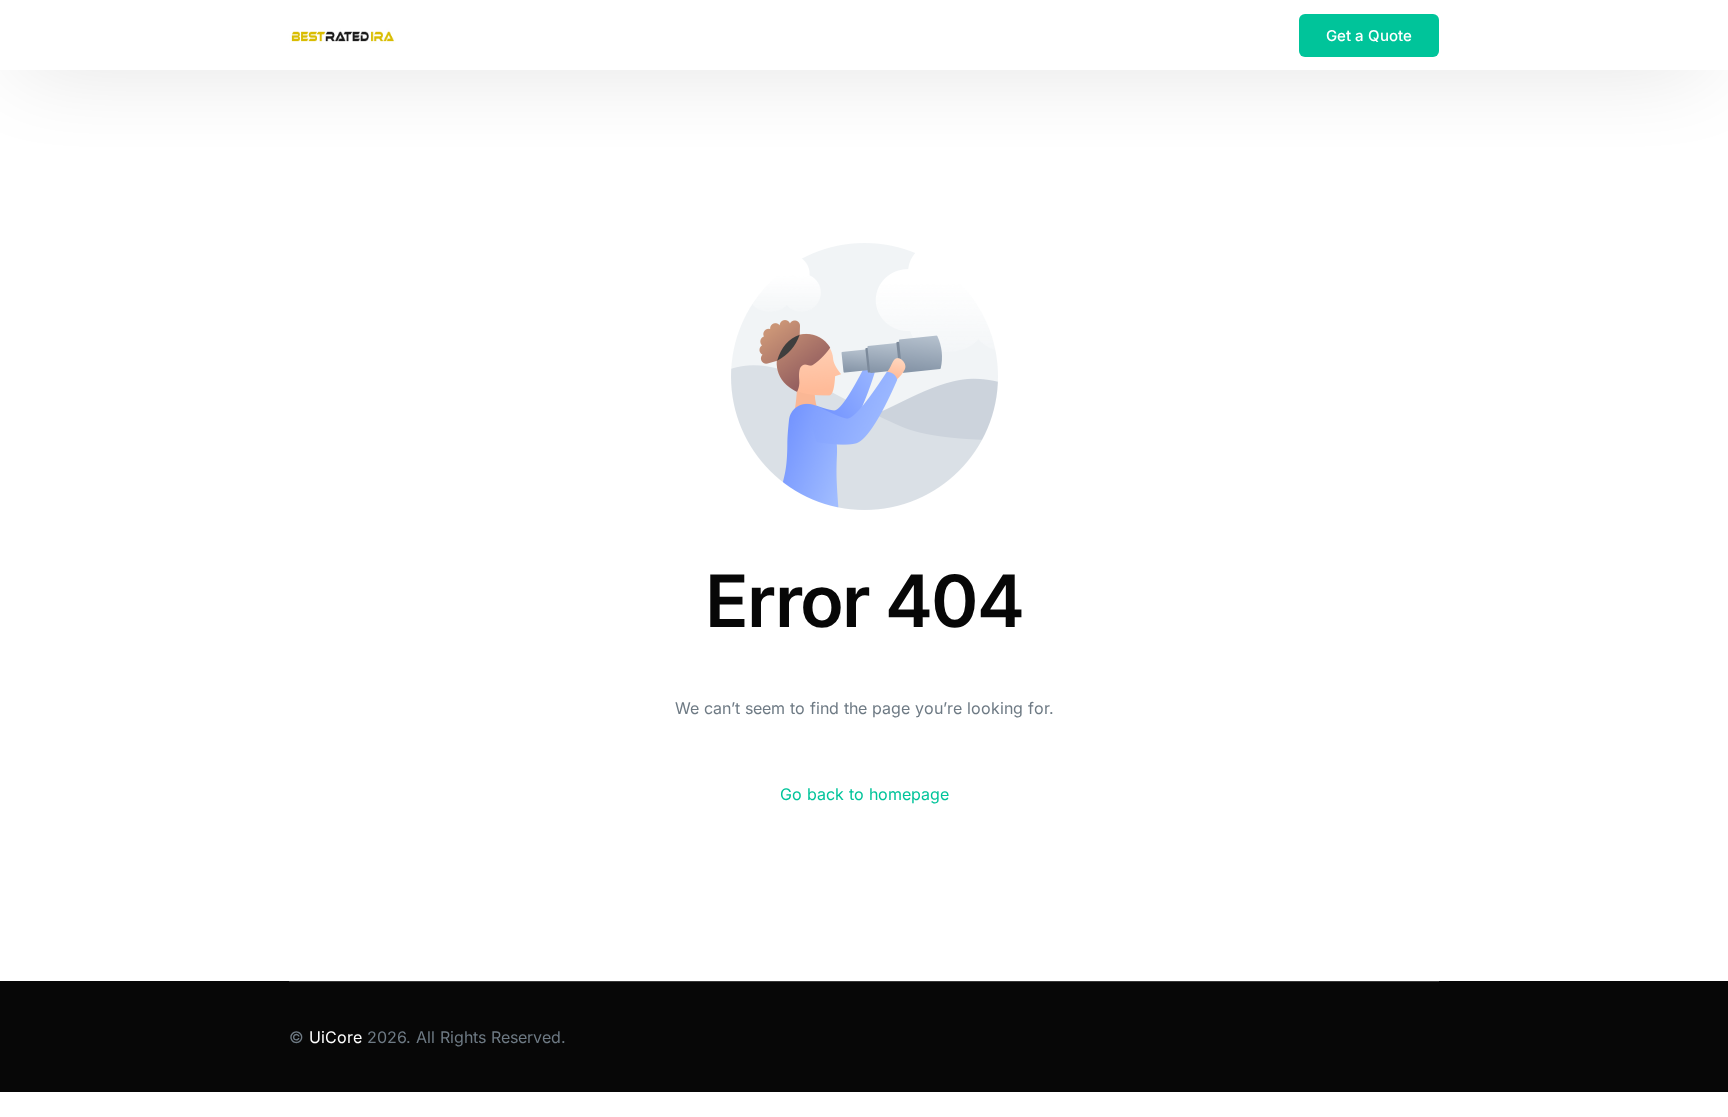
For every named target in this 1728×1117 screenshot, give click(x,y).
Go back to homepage (864, 794)
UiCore (335, 1037)
